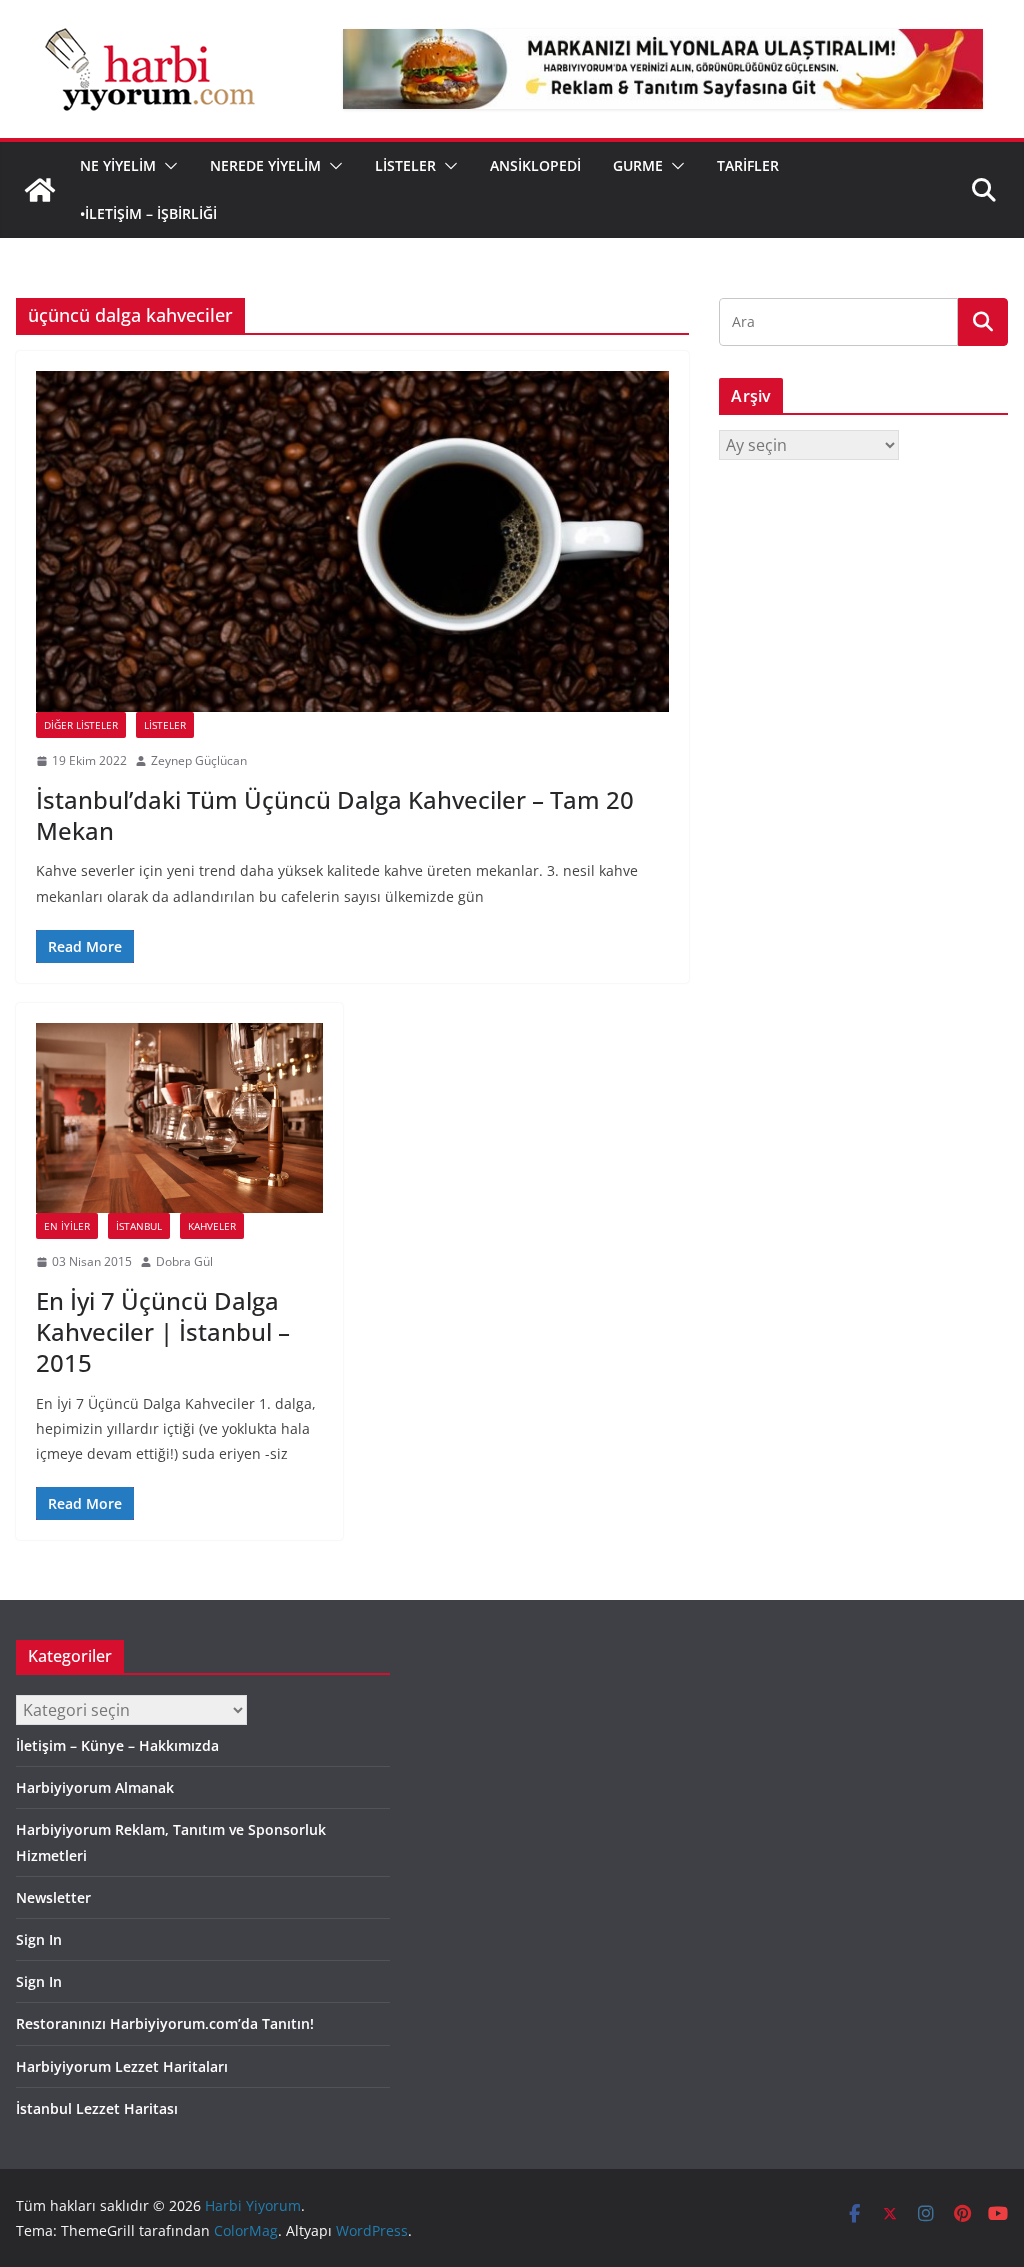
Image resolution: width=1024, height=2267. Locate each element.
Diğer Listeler (81, 725)
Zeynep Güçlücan (199, 760)
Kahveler (212, 1226)
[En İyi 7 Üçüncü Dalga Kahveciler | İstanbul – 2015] (179, 1118)
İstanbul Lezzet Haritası (97, 2108)
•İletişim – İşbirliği (148, 213)
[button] (167, 166)
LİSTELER (405, 165)
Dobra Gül (184, 1261)
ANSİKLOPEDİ (535, 165)
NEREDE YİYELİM (265, 165)
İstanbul (139, 1226)
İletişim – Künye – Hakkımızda (117, 1745)
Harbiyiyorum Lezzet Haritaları (122, 2066)
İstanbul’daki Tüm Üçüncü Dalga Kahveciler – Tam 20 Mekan (335, 815)
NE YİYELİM (118, 165)
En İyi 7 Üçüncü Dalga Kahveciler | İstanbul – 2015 (163, 1331)
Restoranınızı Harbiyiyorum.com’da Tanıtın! (165, 2023)
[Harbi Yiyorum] (40, 190)
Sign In (39, 1939)
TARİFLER (748, 165)
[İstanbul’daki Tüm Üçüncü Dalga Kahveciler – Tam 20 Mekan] (352, 541)
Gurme (638, 165)
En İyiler (67, 1226)
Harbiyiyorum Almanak (95, 1787)
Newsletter (53, 1897)
